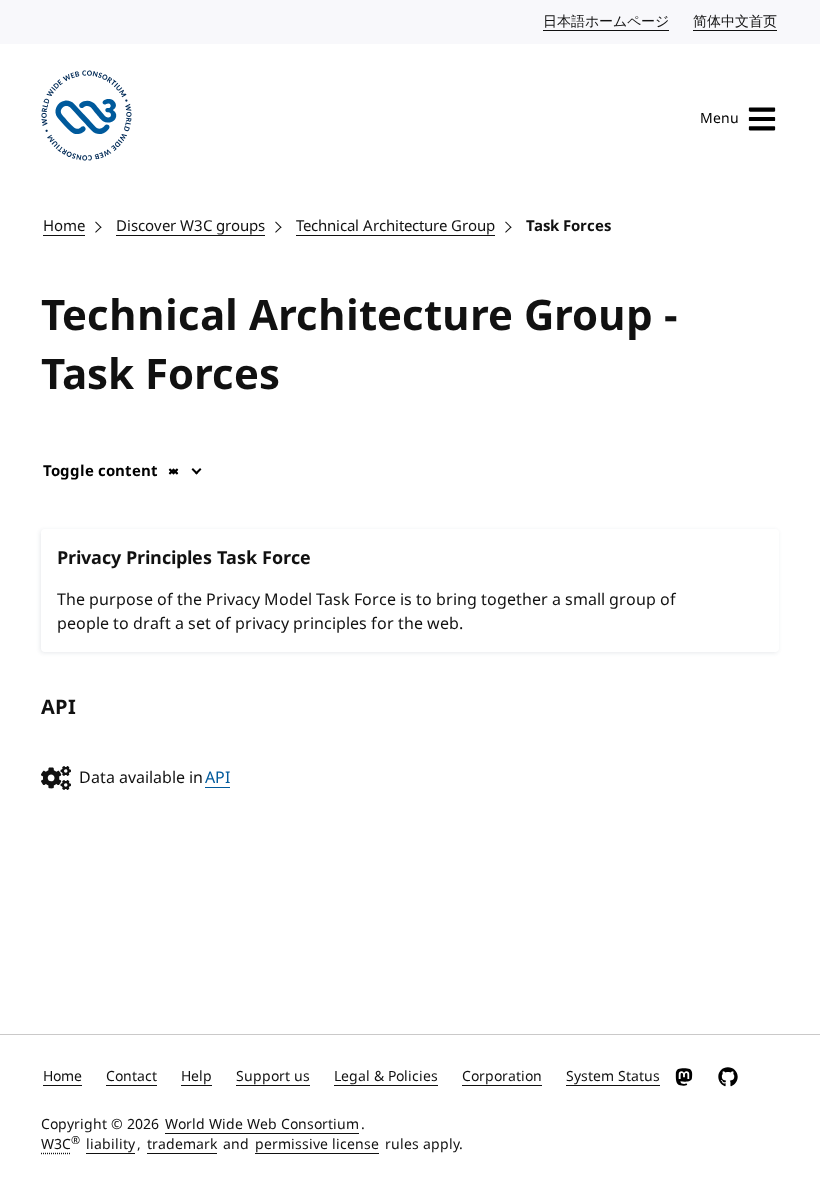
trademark (182, 1144)
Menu (719, 118)
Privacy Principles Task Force (184, 558)
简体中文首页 (736, 21)
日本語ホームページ (607, 21)
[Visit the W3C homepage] (86, 119)
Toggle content (100, 471)
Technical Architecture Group (395, 226)
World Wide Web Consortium (262, 1124)
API (217, 778)
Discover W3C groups (190, 226)
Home (64, 226)
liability (110, 1144)
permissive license (317, 1144)
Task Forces (568, 226)
